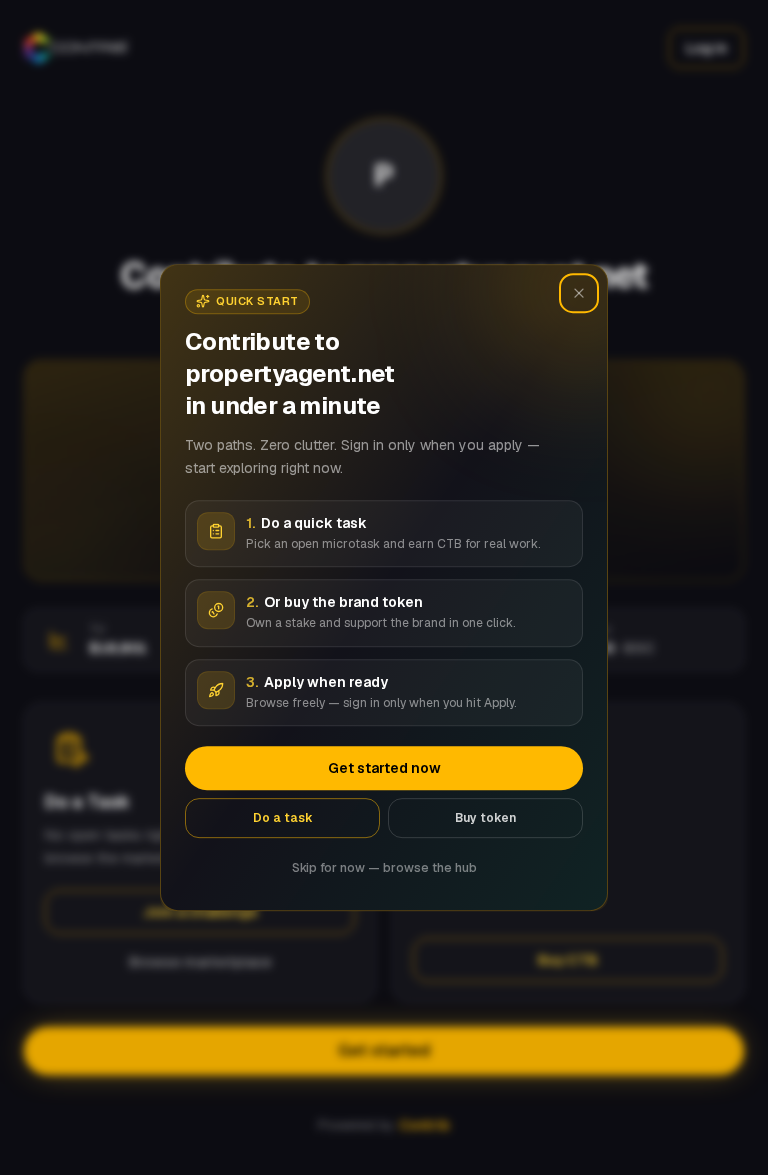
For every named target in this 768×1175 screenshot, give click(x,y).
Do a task (283, 818)
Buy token (485, 818)
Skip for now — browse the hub (384, 868)
